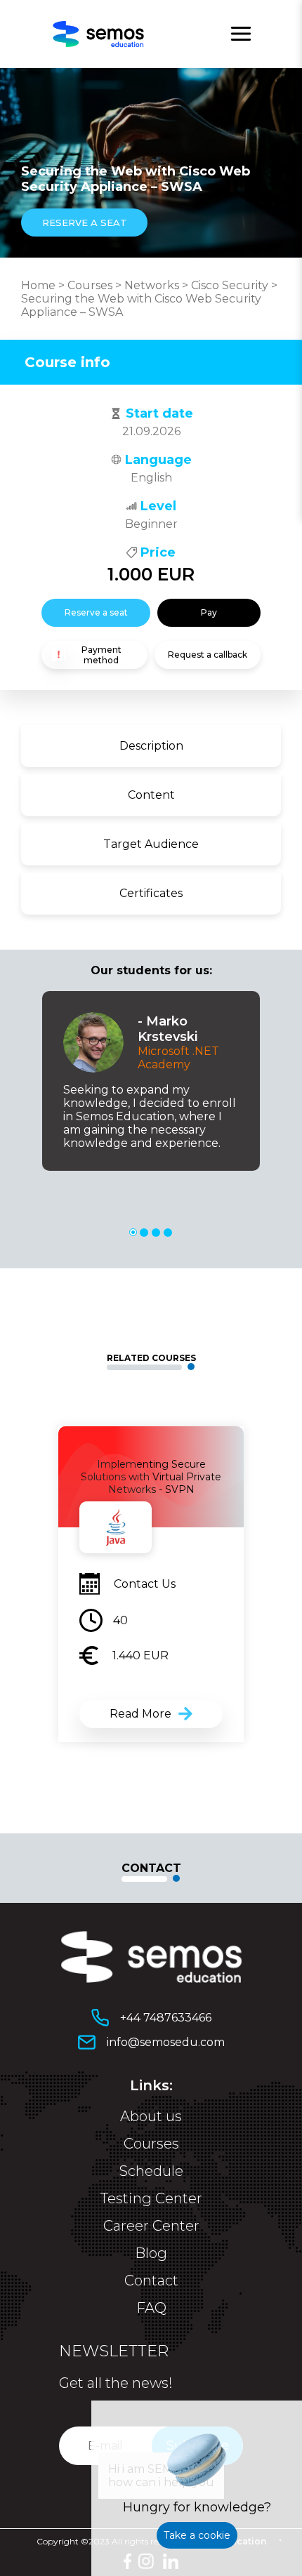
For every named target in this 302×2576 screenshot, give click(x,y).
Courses (90, 285)
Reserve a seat (96, 612)
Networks (152, 285)
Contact (151, 2280)
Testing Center (151, 2198)
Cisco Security (230, 285)
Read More (140, 1714)
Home (38, 285)
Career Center (151, 2226)
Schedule (151, 2171)
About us (151, 2116)
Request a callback (208, 655)
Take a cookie (197, 2535)
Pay (209, 612)
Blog (151, 2253)
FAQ (151, 2308)
